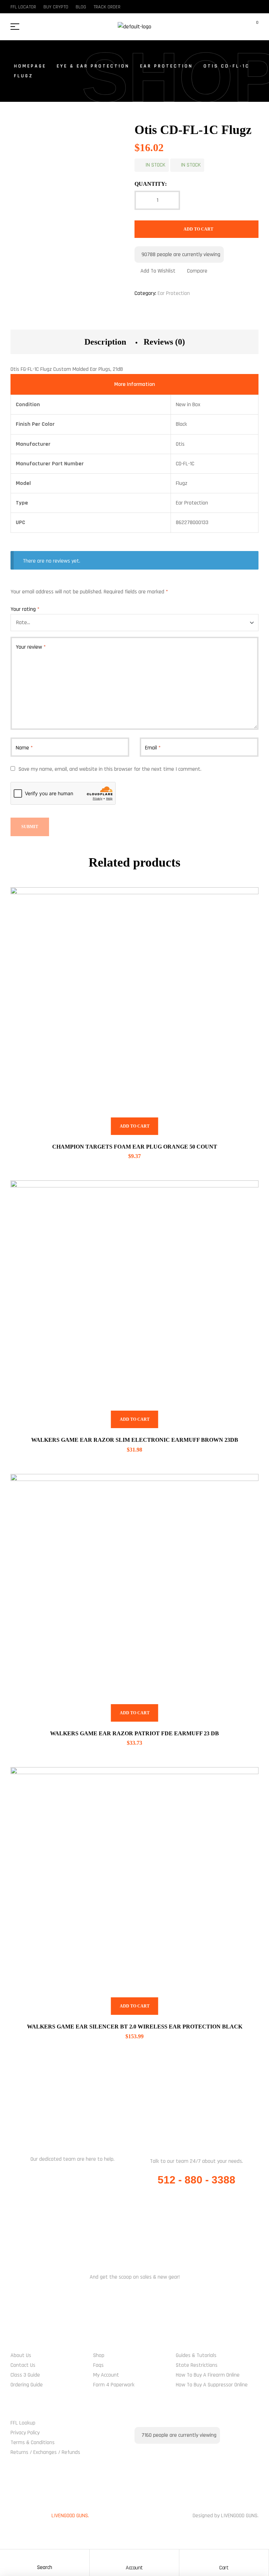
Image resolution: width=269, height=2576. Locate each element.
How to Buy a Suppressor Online (212, 2385)
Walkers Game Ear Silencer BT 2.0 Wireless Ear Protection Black (135, 2027)
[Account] (134, 2556)
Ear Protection (167, 66)
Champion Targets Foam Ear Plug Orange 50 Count (135, 1147)
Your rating (25, 609)
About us (21, 2355)
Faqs (98, 2365)
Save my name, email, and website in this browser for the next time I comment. (110, 769)
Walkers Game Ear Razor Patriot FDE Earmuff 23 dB (134, 1733)
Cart (224, 2568)
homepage (30, 66)
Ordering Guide (27, 2385)
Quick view (244, 901)
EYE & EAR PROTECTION (93, 66)
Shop (99, 2355)
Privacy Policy (25, 2433)
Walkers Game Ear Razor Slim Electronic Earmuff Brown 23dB (135, 1440)
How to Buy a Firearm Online (208, 2375)
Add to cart (198, 229)
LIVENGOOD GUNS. (70, 2516)
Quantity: (151, 184)
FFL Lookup (23, 2423)
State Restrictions (197, 2365)
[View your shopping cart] (253, 27)
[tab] (105, 342)
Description (105, 342)
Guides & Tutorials (196, 2355)
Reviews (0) (164, 342)
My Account (106, 2375)
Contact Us (23, 2365)
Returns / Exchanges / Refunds (45, 2452)
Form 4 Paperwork (114, 2385)
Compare (197, 271)
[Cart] (224, 2556)
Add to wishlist (158, 271)
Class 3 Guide (25, 2375)
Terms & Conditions (33, 2443)
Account (134, 2568)
